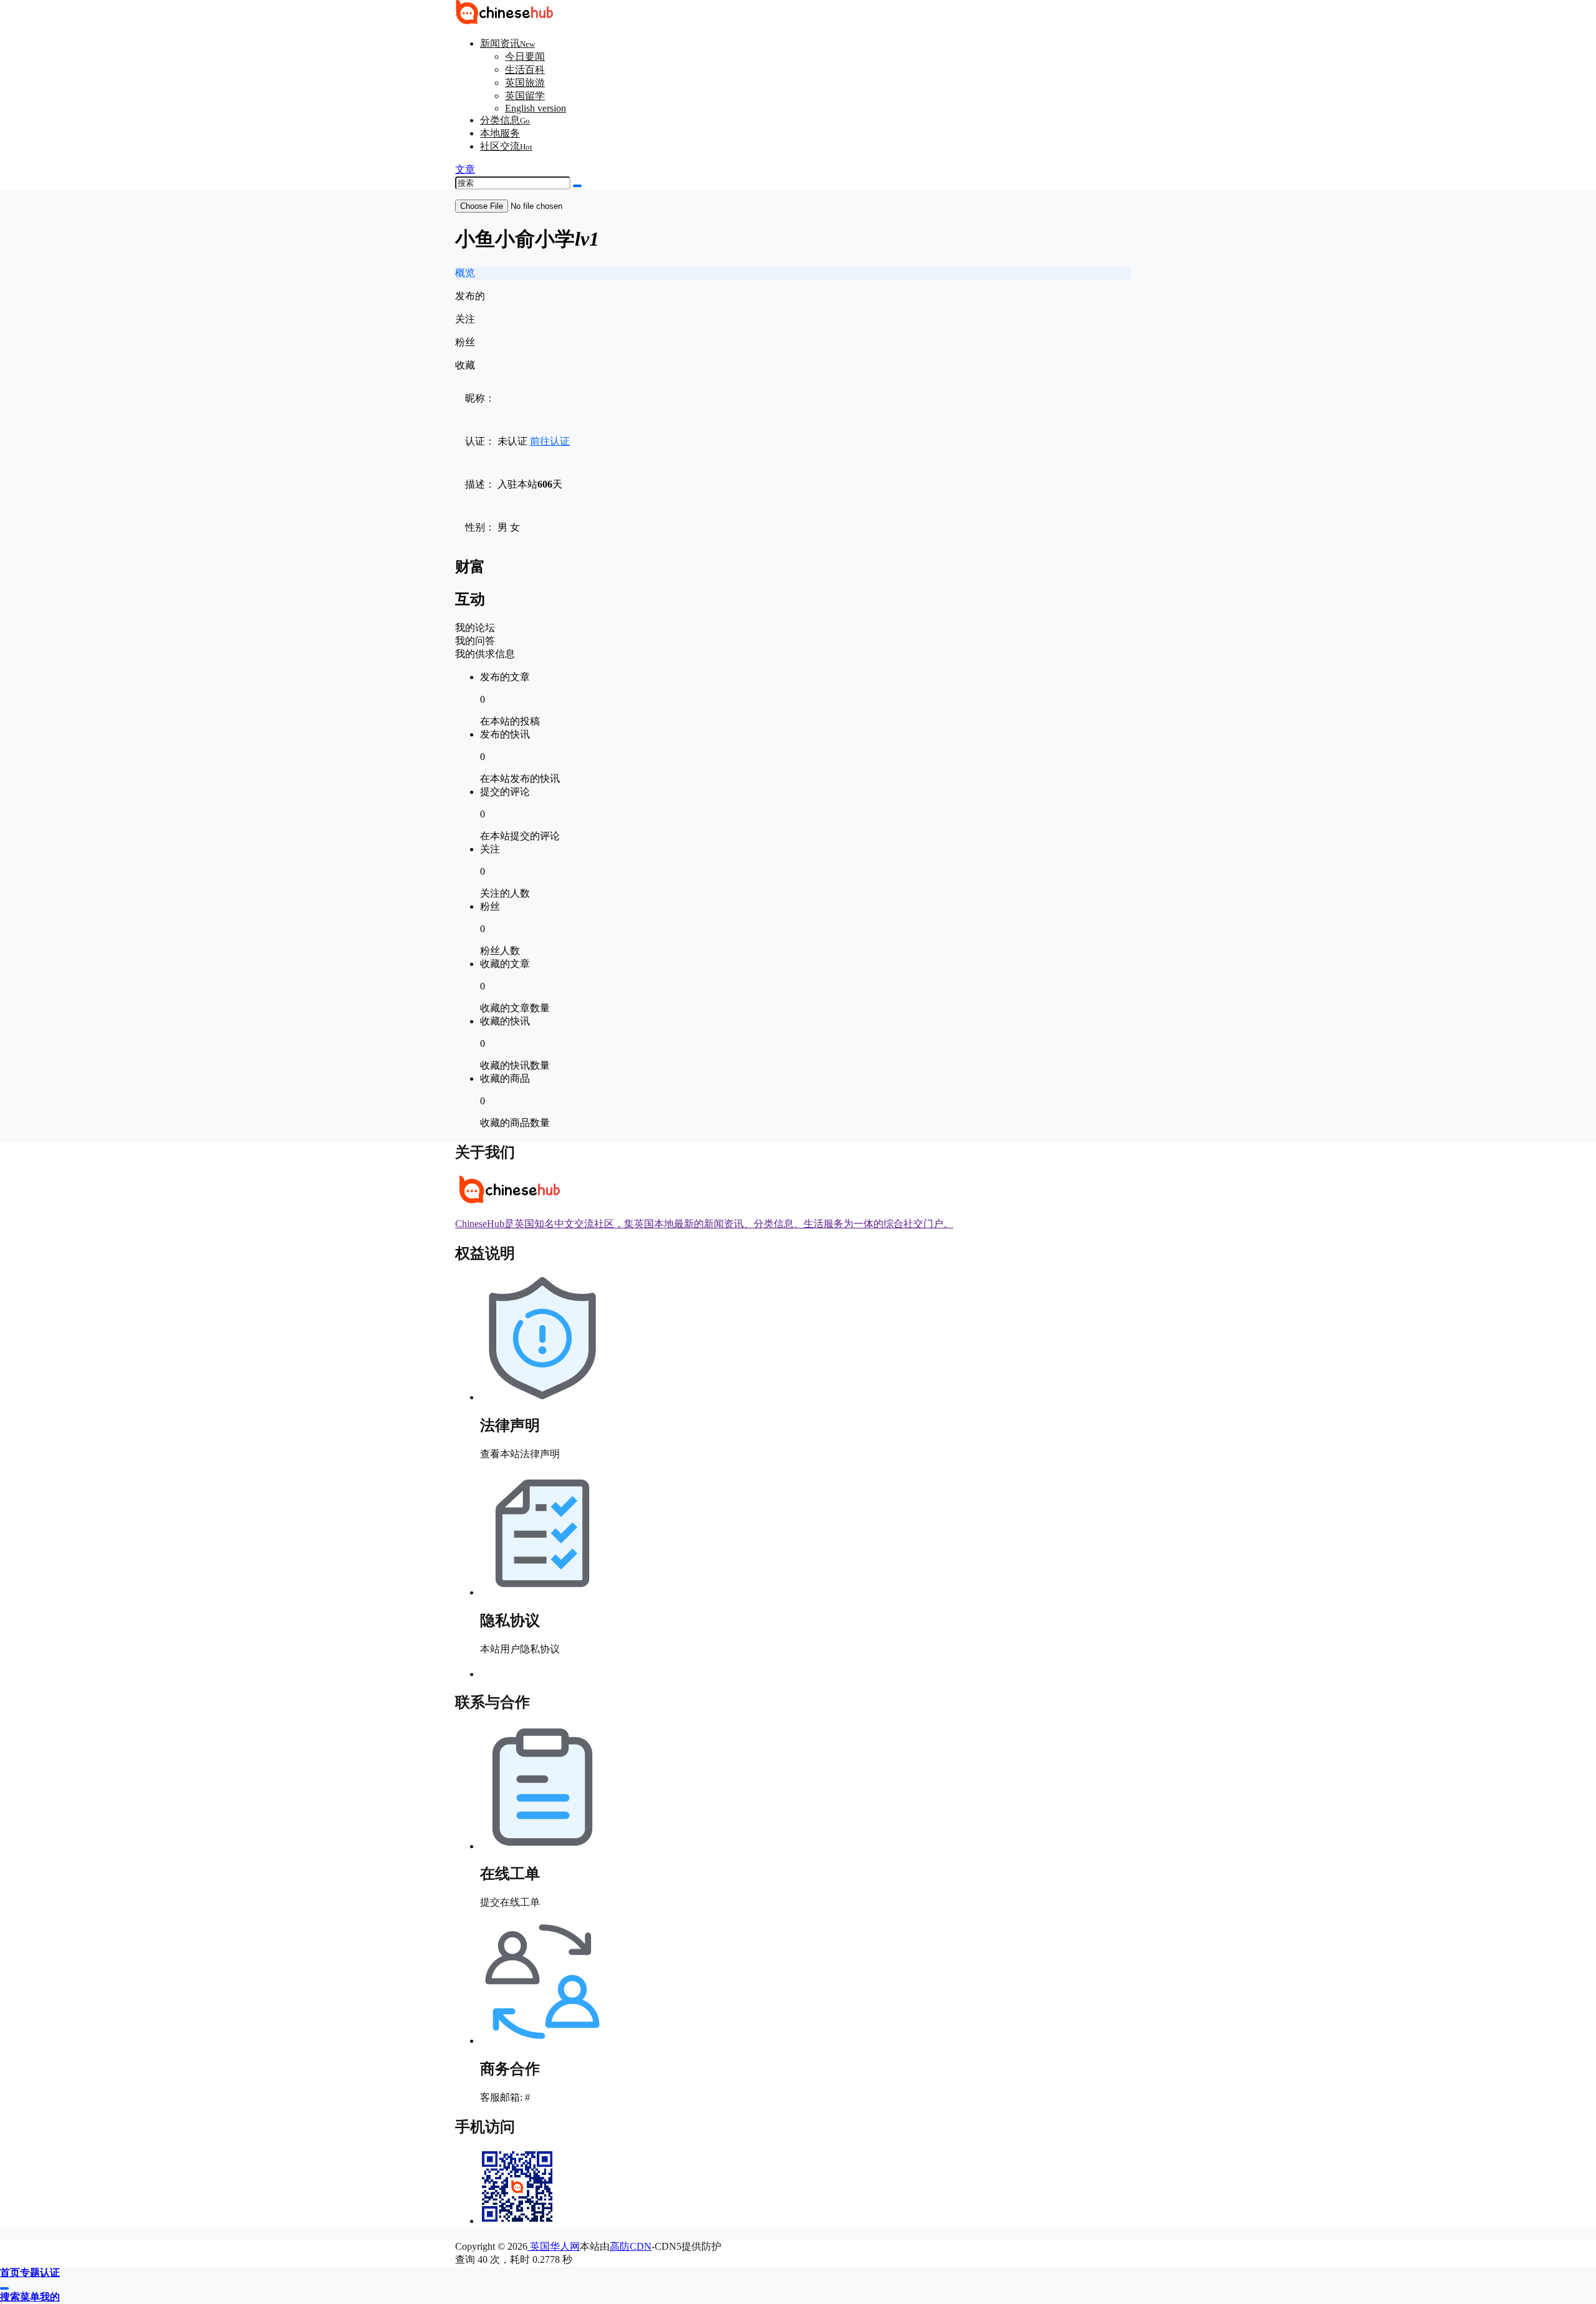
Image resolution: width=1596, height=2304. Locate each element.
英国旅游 (525, 83)
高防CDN (631, 2246)
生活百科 (525, 70)
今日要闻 (525, 56)
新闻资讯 (507, 43)
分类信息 (505, 120)
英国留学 (525, 96)
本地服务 (500, 133)
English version (536, 108)
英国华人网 (554, 2246)
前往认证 (550, 441)
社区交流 (506, 146)
